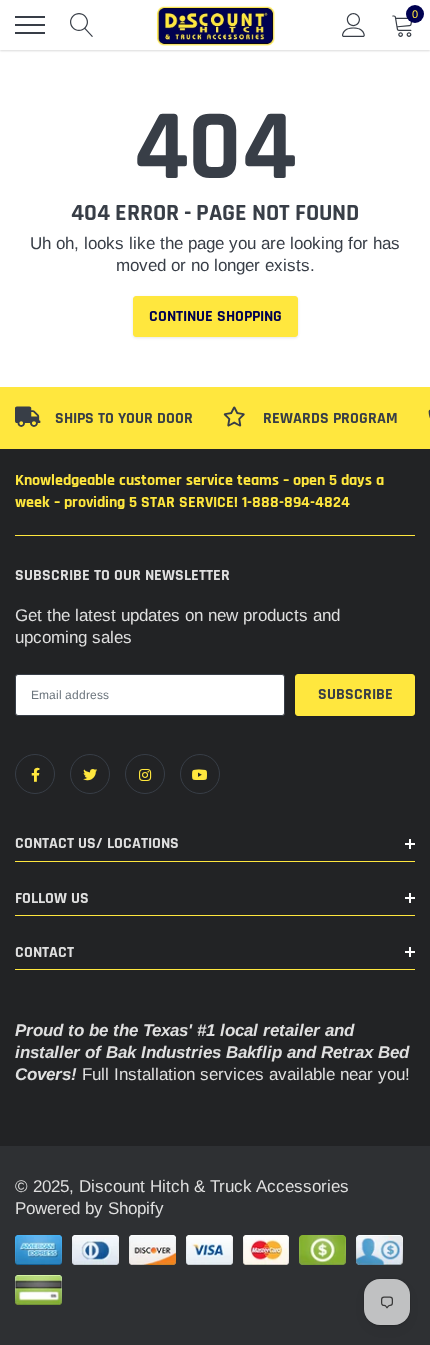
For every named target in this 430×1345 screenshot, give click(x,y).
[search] (82, 25)
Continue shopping (215, 316)
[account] (354, 24)
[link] (35, 774)
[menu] (30, 25)
